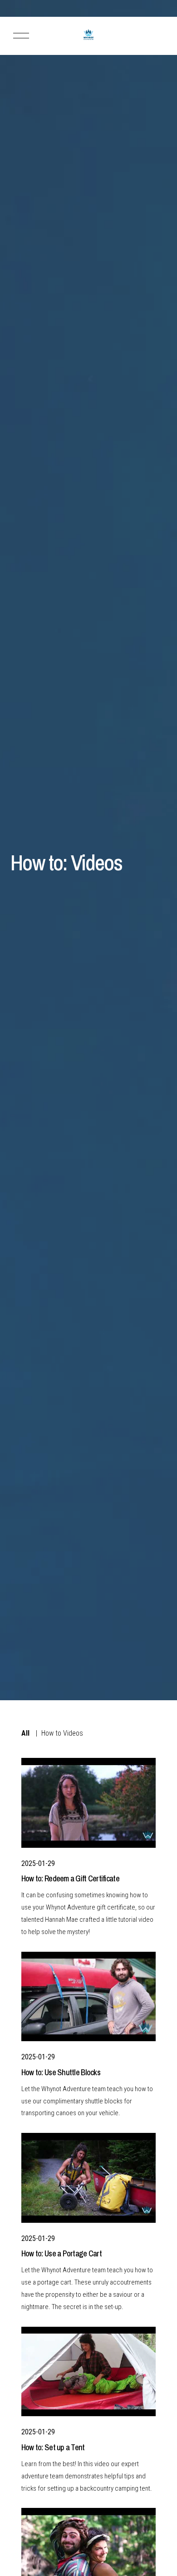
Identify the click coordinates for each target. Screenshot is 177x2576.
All (25, 1733)
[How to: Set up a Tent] (88, 2372)
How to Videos (62, 1733)
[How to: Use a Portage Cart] (88, 2178)
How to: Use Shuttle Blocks (61, 2072)
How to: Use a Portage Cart (61, 2253)
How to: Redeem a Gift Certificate (70, 1878)
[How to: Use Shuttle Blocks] (88, 1997)
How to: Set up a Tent (53, 2447)
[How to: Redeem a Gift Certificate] (88, 1803)
